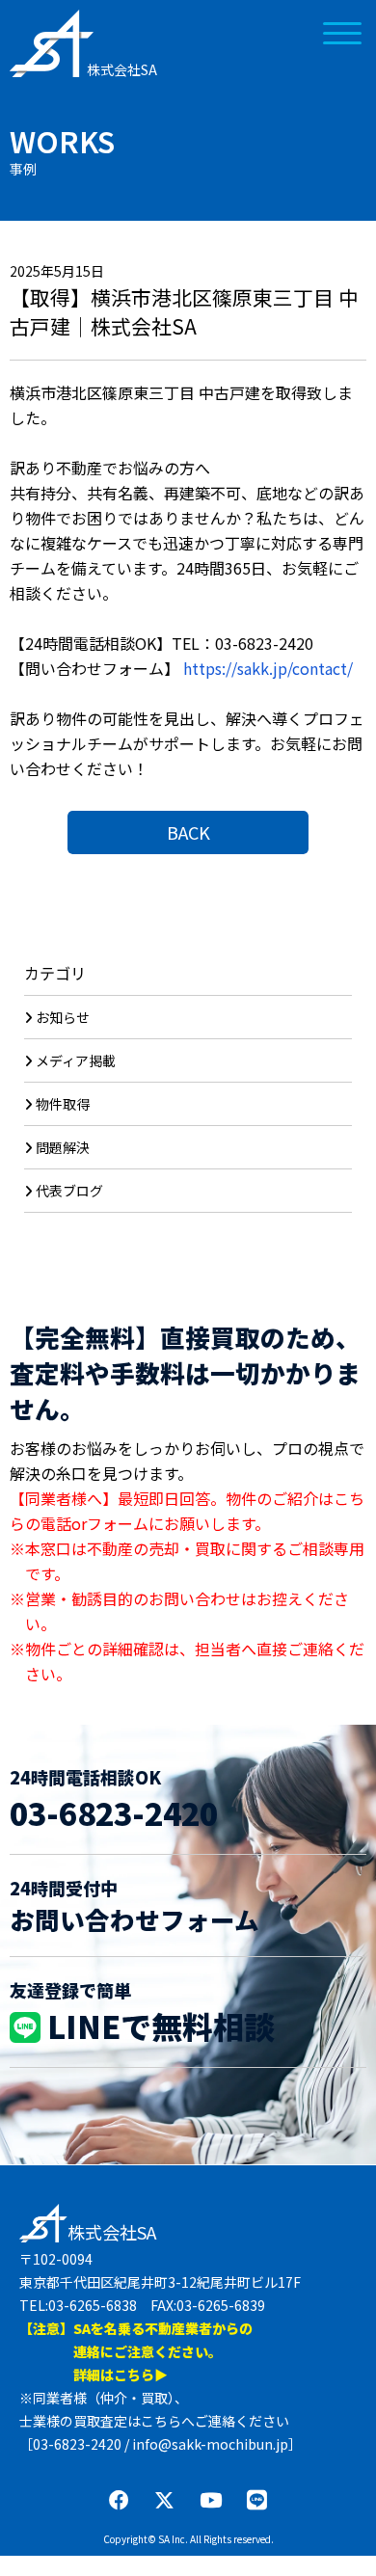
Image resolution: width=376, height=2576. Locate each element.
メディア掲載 (76, 1060)
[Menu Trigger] (342, 31)
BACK (188, 832)
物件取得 (63, 1104)
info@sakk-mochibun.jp (210, 2444)
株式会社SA (122, 69)
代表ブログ (69, 1191)
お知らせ (63, 1017)
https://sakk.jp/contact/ (268, 668)
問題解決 (63, 1147)
